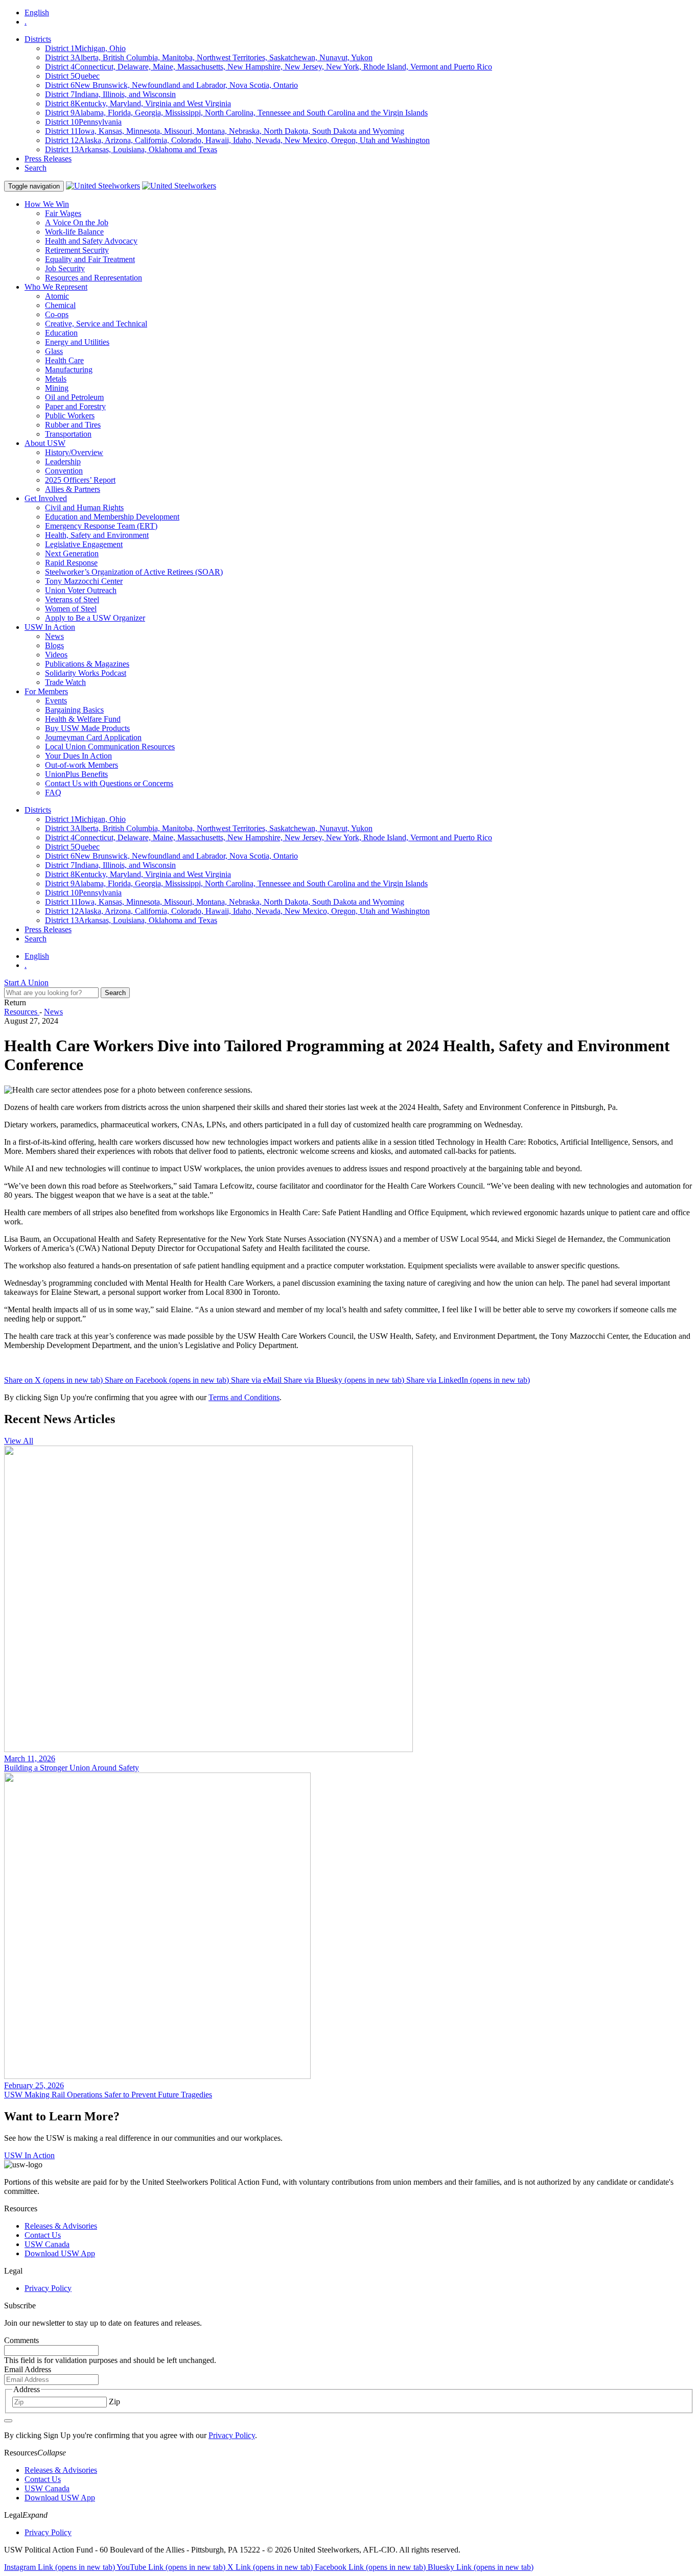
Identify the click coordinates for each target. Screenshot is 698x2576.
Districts (38, 39)
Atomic (57, 296)
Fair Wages (63, 213)
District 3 (209, 57)
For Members (46, 691)
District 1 (85, 48)
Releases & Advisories (61, 2226)
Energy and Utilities (77, 342)
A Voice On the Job (77, 222)
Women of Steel (71, 609)
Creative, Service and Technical (96, 324)
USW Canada (47, 2244)
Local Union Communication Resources (110, 747)
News (54, 636)
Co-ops (57, 314)
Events (56, 701)
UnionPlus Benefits (76, 774)
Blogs (54, 645)
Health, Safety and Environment (97, 535)
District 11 (225, 131)
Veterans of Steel (72, 599)
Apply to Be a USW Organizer (95, 618)
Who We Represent (56, 287)
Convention (64, 471)
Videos (56, 655)
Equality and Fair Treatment (90, 259)
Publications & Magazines (87, 664)
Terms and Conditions (244, 1397)
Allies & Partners (73, 489)
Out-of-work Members (82, 765)
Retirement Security (77, 250)
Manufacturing (69, 370)
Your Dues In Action (78, 756)
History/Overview (74, 452)
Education (61, 333)
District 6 (171, 85)
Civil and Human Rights (84, 507)
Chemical (60, 305)
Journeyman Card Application (93, 737)
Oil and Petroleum (74, 397)
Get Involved (46, 498)
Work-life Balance (74, 232)
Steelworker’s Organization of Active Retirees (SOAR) (134, 572)
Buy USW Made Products (87, 728)
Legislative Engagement (84, 544)
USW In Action (50, 627)
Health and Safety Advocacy (91, 241)
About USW (45, 443)
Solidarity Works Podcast (86, 673)
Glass (54, 351)
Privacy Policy (48, 2288)
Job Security (65, 268)
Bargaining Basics (74, 710)
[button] (349, 2453)
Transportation (68, 434)
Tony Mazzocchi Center (84, 581)
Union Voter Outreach (81, 590)
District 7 (110, 94)
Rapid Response (71, 563)
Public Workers (70, 416)
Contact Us (43, 2235)
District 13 (131, 149)
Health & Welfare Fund (83, 719)
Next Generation (72, 553)
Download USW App (60, 2253)
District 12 (237, 140)
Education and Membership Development (112, 517)
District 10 (83, 122)
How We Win (47, 204)
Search (36, 168)
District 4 (269, 67)
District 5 (72, 76)
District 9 (236, 113)
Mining (57, 388)
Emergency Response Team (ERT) (101, 526)
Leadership (63, 462)
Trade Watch (65, 682)
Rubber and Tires (73, 425)
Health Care (64, 360)
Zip (114, 2402)
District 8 (138, 103)
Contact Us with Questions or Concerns (109, 783)
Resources (22, 1012)
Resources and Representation (94, 278)
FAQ (53, 793)
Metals (56, 379)
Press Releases (48, 159)
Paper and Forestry (75, 406)
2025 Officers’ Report (80, 480)
